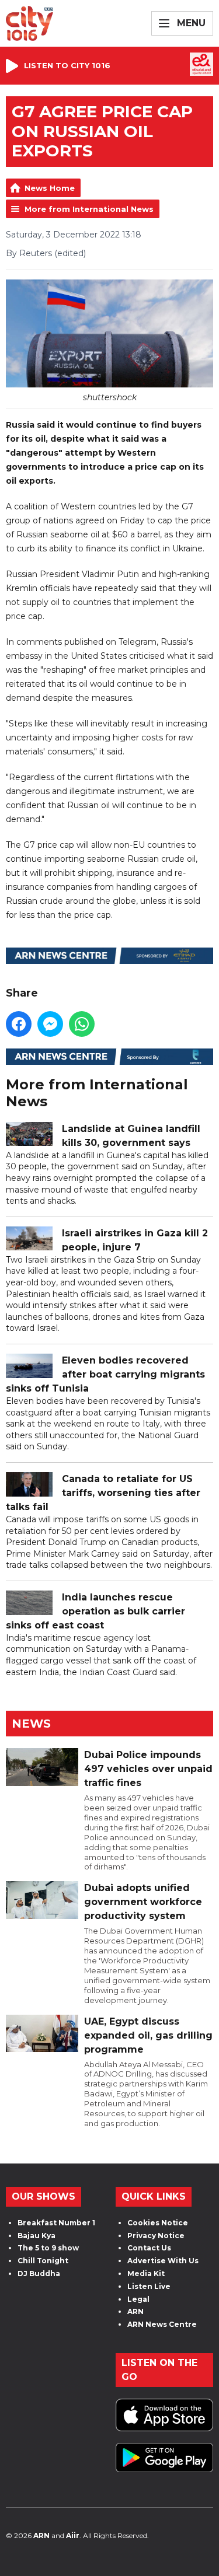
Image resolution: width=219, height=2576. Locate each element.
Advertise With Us (163, 2261)
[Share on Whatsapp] (82, 1024)
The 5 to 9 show (48, 2248)
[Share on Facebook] (19, 1024)
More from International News (89, 209)
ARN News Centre (162, 2324)
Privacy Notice (156, 2236)
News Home (50, 188)
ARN (135, 2311)
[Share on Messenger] (50, 1024)
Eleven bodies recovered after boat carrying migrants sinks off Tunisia (105, 1374)
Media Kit (146, 2273)
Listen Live (149, 2286)
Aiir (73, 2535)
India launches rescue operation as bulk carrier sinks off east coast (95, 1611)
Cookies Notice (158, 2223)
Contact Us (149, 2248)
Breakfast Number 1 (56, 2223)
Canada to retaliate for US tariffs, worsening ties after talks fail (103, 1493)
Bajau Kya (36, 2236)
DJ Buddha (39, 2273)
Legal (138, 2299)
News (31, 1724)
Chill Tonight (43, 2261)
